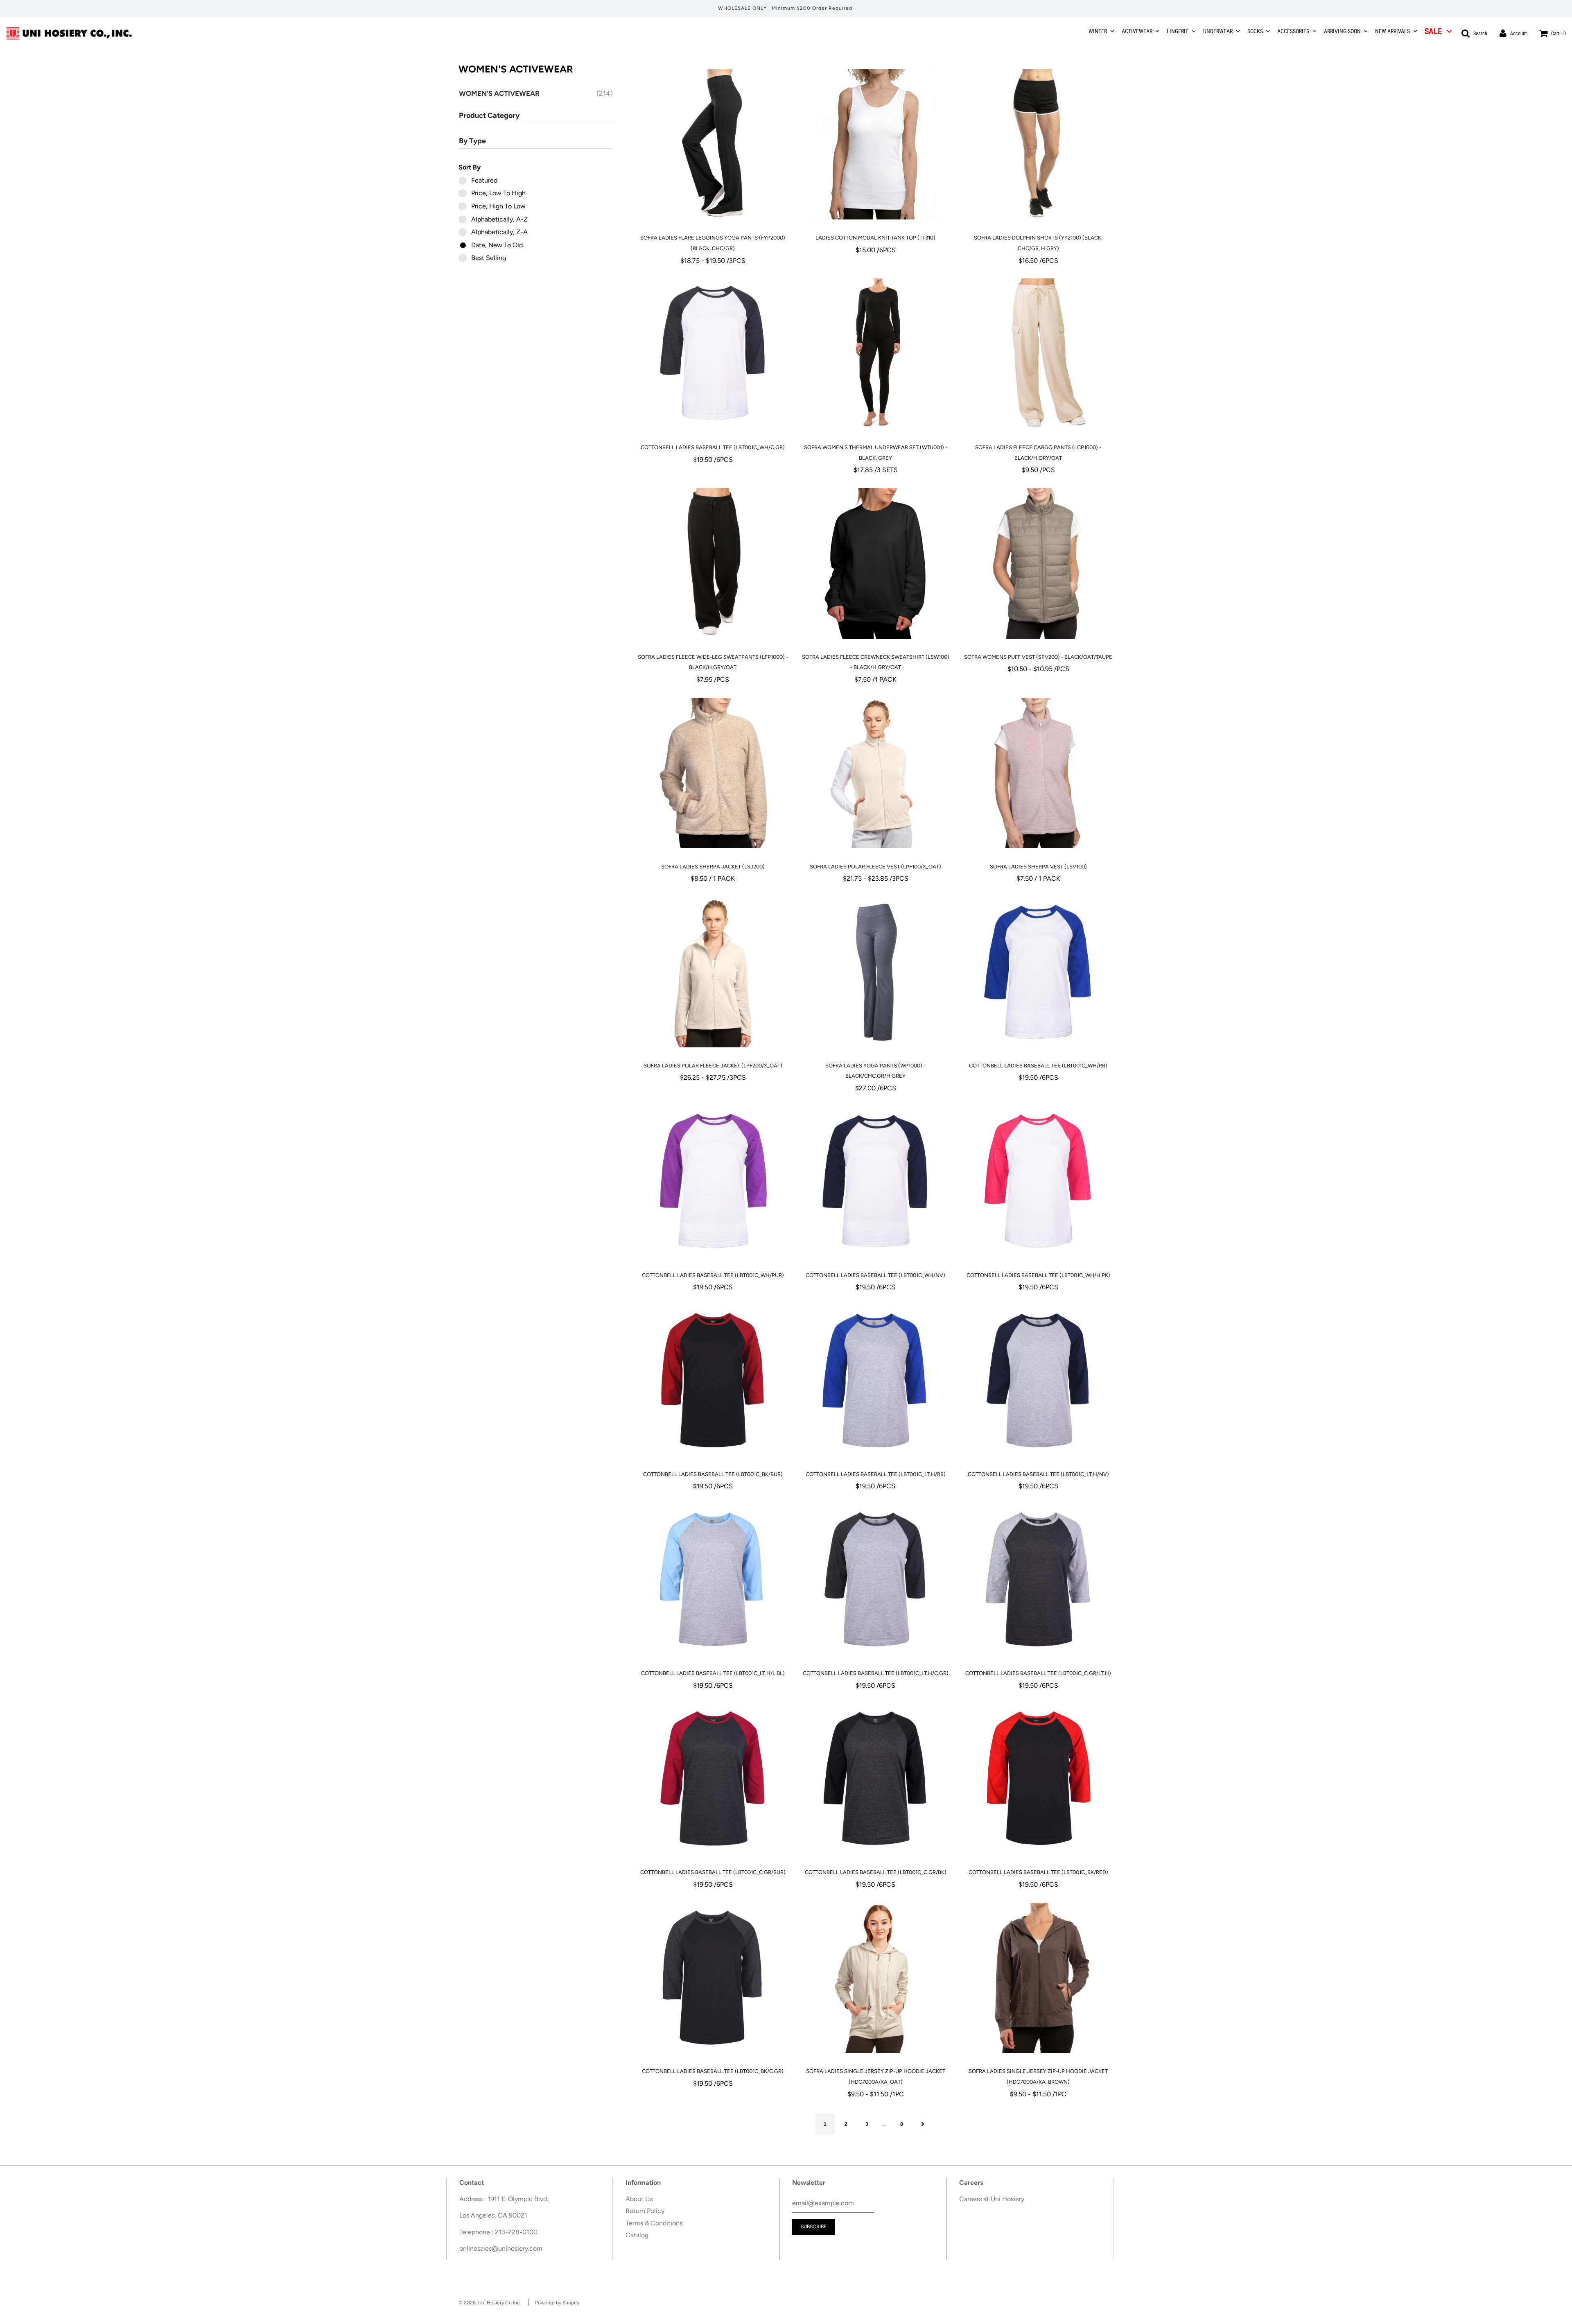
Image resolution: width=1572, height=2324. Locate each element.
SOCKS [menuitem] (1255, 31)
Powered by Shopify (557, 2303)
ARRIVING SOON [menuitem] (1342, 31)
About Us (639, 2199)
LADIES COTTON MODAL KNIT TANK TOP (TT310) (875, 238)
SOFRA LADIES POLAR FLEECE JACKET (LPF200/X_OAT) (713, 1066)
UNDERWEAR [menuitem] (1218, 31)
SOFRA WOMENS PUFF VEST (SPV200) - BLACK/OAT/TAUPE (1038, 657)
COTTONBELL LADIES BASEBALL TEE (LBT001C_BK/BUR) (713, 1474)
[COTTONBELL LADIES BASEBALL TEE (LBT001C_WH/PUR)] (713, 1182)
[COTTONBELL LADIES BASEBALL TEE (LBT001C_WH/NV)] (875, 1182)
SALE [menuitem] (1433, 31)
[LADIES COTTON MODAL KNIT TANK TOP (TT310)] (875, 144)
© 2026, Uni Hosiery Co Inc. (490, 2303)
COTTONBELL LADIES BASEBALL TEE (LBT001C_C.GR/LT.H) (1038, 1673)
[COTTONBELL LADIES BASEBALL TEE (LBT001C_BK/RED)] (1038, 1779)
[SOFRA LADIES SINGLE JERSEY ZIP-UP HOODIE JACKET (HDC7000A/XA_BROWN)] (1038, 1978)
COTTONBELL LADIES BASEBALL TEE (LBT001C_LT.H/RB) (876, 1474)
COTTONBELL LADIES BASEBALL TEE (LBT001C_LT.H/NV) (1038, 1474)
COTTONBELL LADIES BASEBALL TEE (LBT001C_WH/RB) (1038, 1066)
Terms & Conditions (654, 2223)
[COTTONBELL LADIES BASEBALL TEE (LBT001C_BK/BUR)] (713, 1381)
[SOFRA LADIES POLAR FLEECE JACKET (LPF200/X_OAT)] (713, 972)
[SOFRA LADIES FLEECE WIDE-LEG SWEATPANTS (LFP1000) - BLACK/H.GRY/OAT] (713, 563)
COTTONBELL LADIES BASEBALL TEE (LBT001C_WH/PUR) (713, 1275)
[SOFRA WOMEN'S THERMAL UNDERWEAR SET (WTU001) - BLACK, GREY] (875, 354)
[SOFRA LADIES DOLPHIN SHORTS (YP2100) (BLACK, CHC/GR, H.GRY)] (1038, 144)
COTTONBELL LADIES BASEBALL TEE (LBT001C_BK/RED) (1038, 1872)
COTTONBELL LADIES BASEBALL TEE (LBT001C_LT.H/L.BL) (713, 1673)
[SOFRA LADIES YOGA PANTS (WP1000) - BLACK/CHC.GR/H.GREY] (875, 972)
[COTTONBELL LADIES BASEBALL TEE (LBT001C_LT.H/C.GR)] (875, 1580)
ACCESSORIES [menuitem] (1293, 31)
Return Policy (645, 2211)
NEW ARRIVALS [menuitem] (1392, 31)
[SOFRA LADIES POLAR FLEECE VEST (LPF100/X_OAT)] (875, 773)
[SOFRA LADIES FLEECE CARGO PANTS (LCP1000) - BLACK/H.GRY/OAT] (1038, 354)
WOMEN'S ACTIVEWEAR (500, 93)
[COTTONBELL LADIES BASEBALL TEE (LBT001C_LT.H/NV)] (1038, 1381)
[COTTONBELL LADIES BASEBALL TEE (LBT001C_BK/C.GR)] (713, 1978)
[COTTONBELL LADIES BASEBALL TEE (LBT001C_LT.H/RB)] (875, 1381)
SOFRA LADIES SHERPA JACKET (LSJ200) (713, 867)
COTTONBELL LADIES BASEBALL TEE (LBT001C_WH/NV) (875, 1275)
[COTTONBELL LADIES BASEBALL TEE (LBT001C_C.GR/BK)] (875, 1779)
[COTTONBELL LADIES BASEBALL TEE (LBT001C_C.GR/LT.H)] (1038, 1580)
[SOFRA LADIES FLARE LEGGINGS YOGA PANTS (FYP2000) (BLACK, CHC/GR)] (713, 144)
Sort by (470, 167)
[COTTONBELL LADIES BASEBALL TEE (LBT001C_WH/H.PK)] (1038, 1182)
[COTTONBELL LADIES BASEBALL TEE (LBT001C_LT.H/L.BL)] (713, 1580)
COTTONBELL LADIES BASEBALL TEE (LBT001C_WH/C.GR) (713, 447)
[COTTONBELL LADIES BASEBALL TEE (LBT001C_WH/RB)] (1038, 972)
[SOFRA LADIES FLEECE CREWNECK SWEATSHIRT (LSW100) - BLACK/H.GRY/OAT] (875, 563)
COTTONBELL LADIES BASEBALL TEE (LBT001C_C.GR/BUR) (713, 1872)
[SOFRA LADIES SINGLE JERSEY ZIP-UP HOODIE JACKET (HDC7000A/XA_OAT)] (875, 1978)
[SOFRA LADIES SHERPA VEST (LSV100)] (1038, 773)
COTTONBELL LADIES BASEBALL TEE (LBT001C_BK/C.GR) (713, 2071)
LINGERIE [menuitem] (1178, 31)
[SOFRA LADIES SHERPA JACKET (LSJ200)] (713, 773)
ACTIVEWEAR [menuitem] (1137, 31)
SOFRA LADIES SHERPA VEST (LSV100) (1038, 867)
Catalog (637, 2235)
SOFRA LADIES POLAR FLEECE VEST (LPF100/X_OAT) (875, 867)
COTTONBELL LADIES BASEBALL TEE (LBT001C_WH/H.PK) (1038, 1275)
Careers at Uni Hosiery (992, 2199)
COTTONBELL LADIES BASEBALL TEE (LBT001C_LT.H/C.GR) (876, 1673)
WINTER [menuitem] (1098, 31)
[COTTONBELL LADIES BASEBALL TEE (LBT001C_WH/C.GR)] (713, 354)
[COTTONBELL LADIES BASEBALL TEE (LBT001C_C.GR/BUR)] (713, 1779)
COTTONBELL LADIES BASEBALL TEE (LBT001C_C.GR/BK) (876, 1872)
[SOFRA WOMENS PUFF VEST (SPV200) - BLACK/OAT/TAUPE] (1038, 563)
